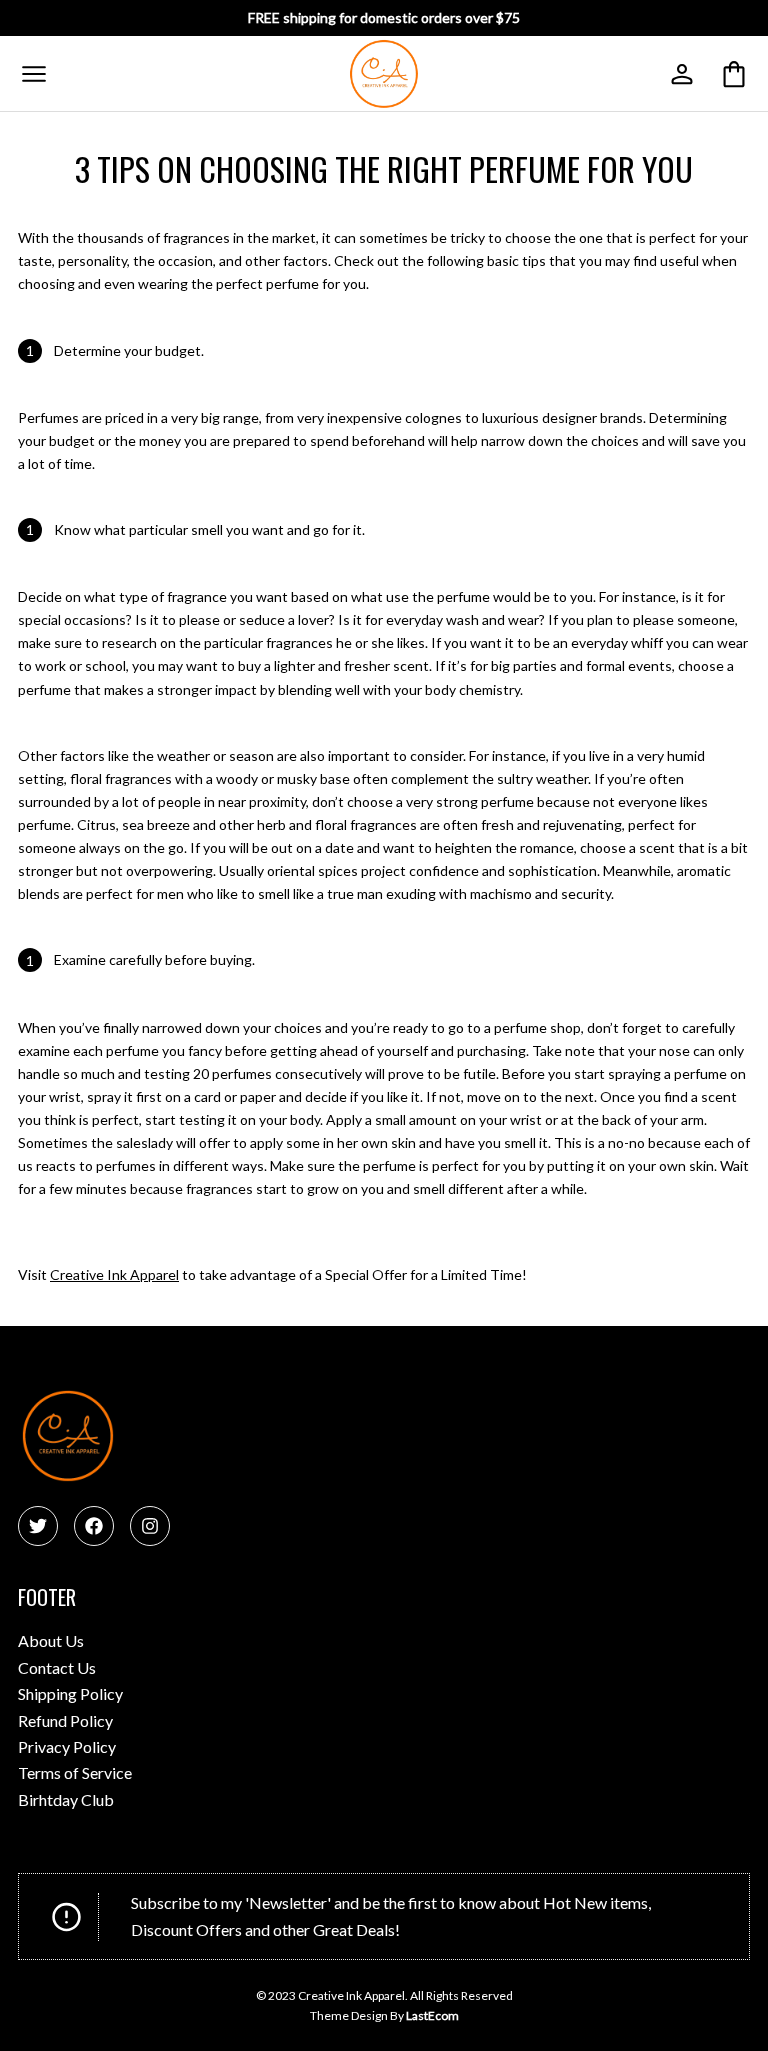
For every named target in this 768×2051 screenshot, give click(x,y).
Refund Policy (65, 1720)
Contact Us (57, 1667)
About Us (51, 1640)
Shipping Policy (70, 1693)
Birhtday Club (66, 1799)
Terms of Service (75, 1772)
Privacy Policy (67, 1746)
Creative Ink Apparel (114, 1274)
